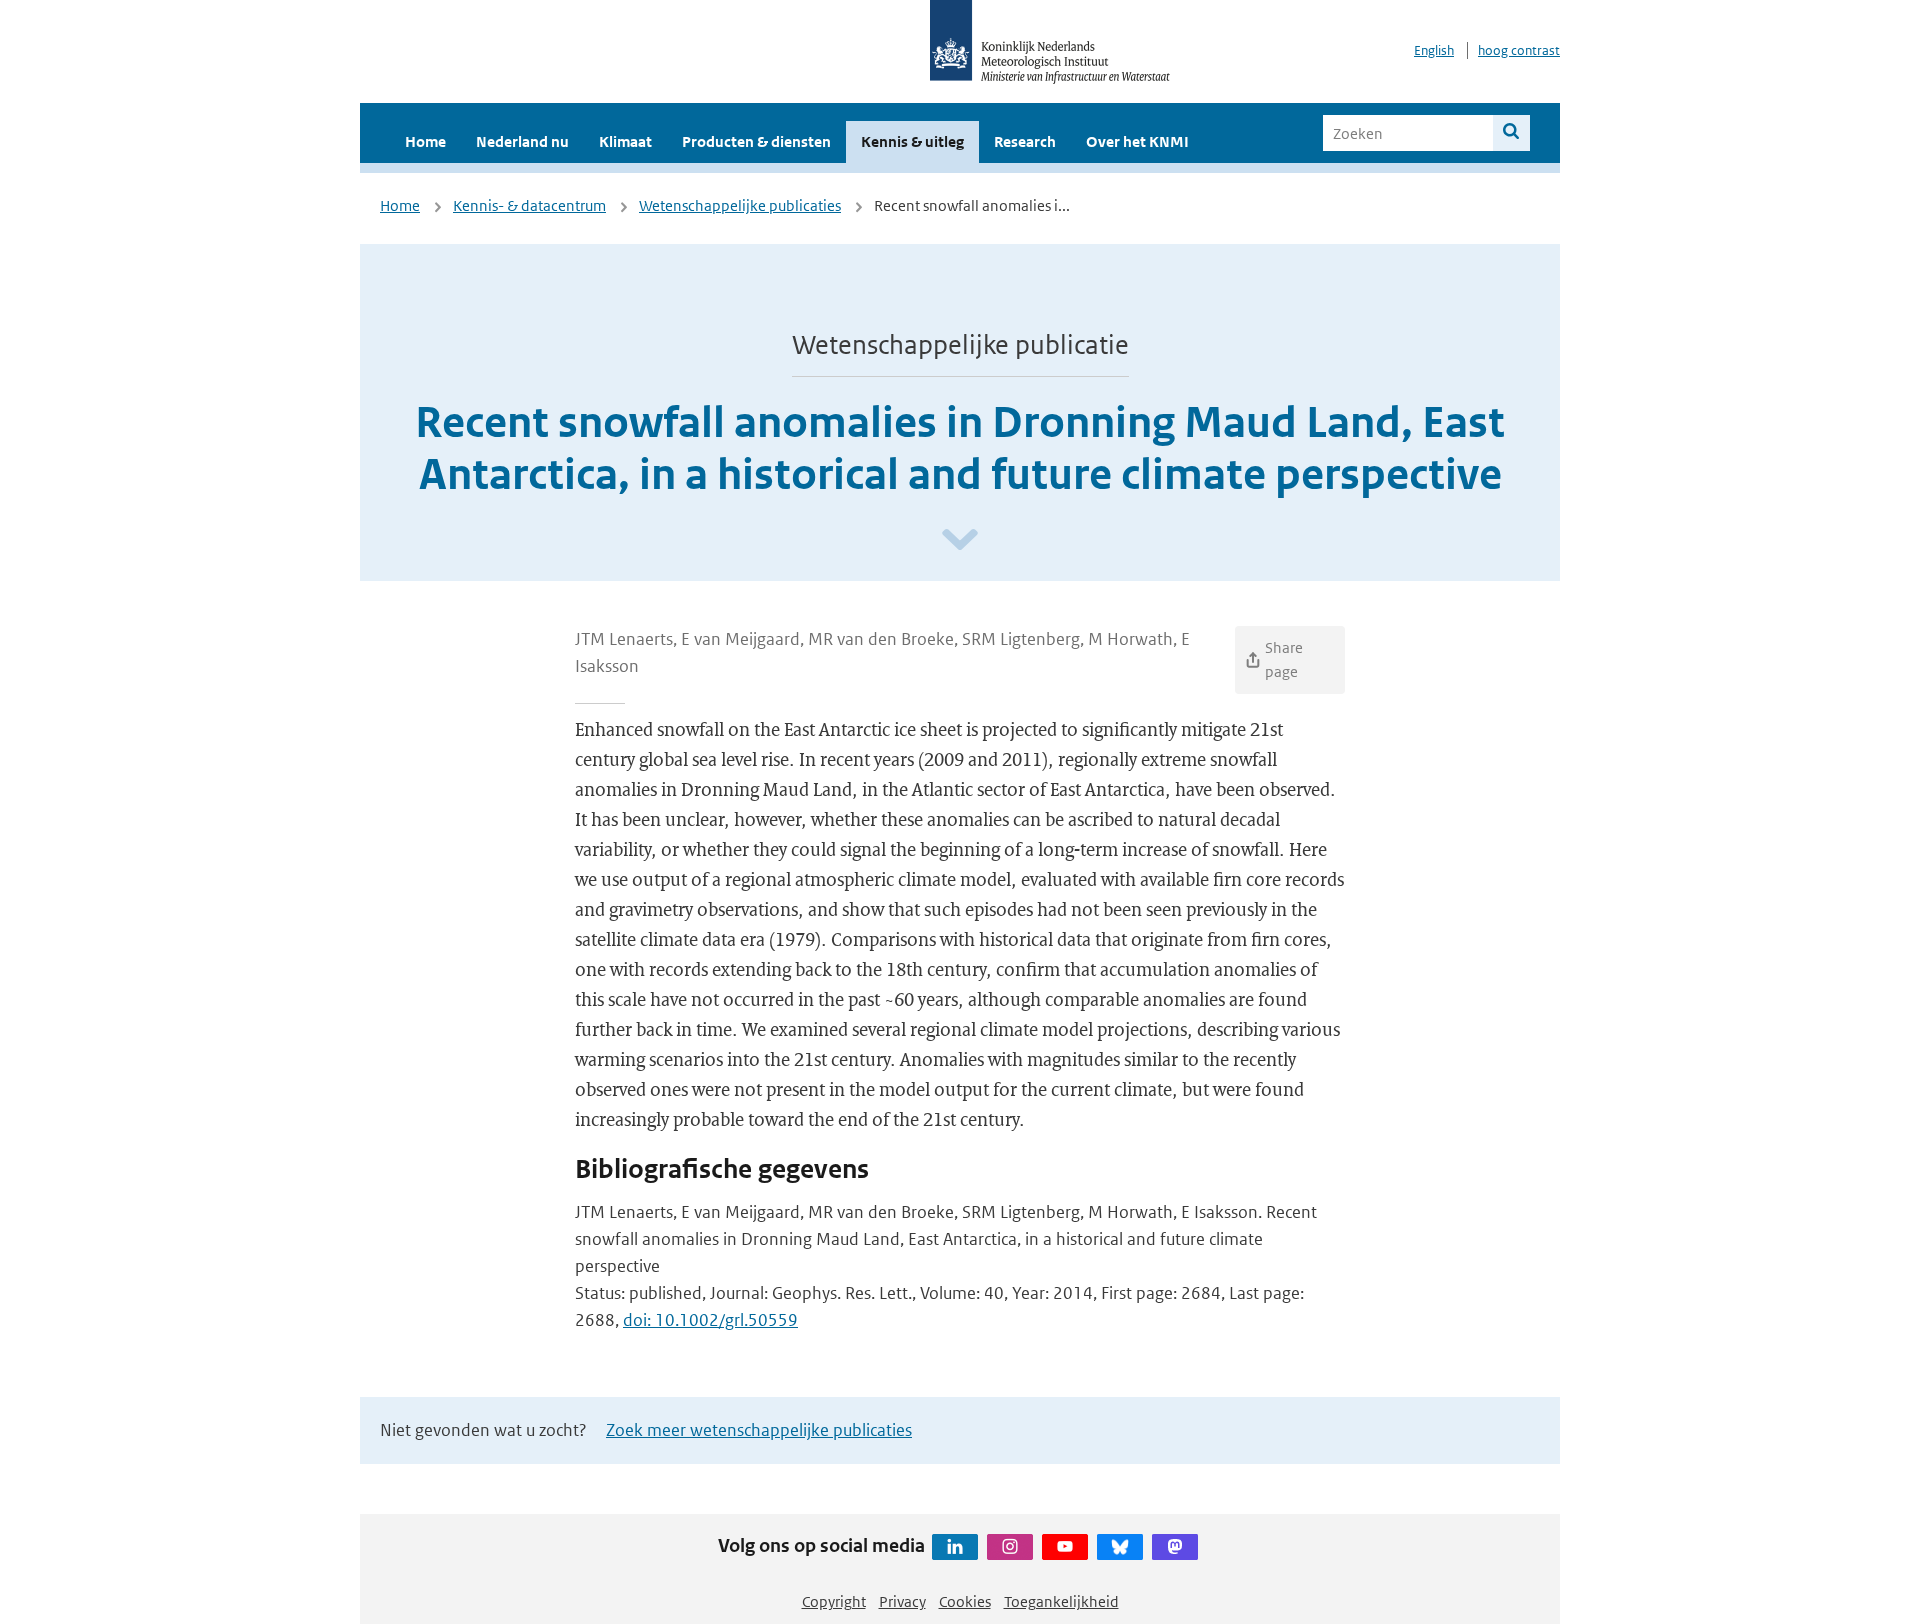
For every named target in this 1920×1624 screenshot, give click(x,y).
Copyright (834, 1601)
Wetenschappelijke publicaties (740, 205)
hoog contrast (1519, 50)
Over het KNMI (1137, 141)
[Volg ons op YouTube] (1065, 1547)
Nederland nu (522, 141)
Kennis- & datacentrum (529, 205)
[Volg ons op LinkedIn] (955, 1547)
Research (1025, 141)
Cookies (965, 1601)
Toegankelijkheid (1061, 1601)
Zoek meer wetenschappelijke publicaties (759, 1430)
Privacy (902, 1601)
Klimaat (625, 141)
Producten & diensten (756, 141)
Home (425, 141)
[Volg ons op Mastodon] (1175, 1547)
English (1434, 50)
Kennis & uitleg (912, 141)
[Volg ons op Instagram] (1010, 1547)
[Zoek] (1511, 133)
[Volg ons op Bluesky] (1120, 1547)
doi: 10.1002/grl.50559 (710, 1320)
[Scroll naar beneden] (960, 540)
